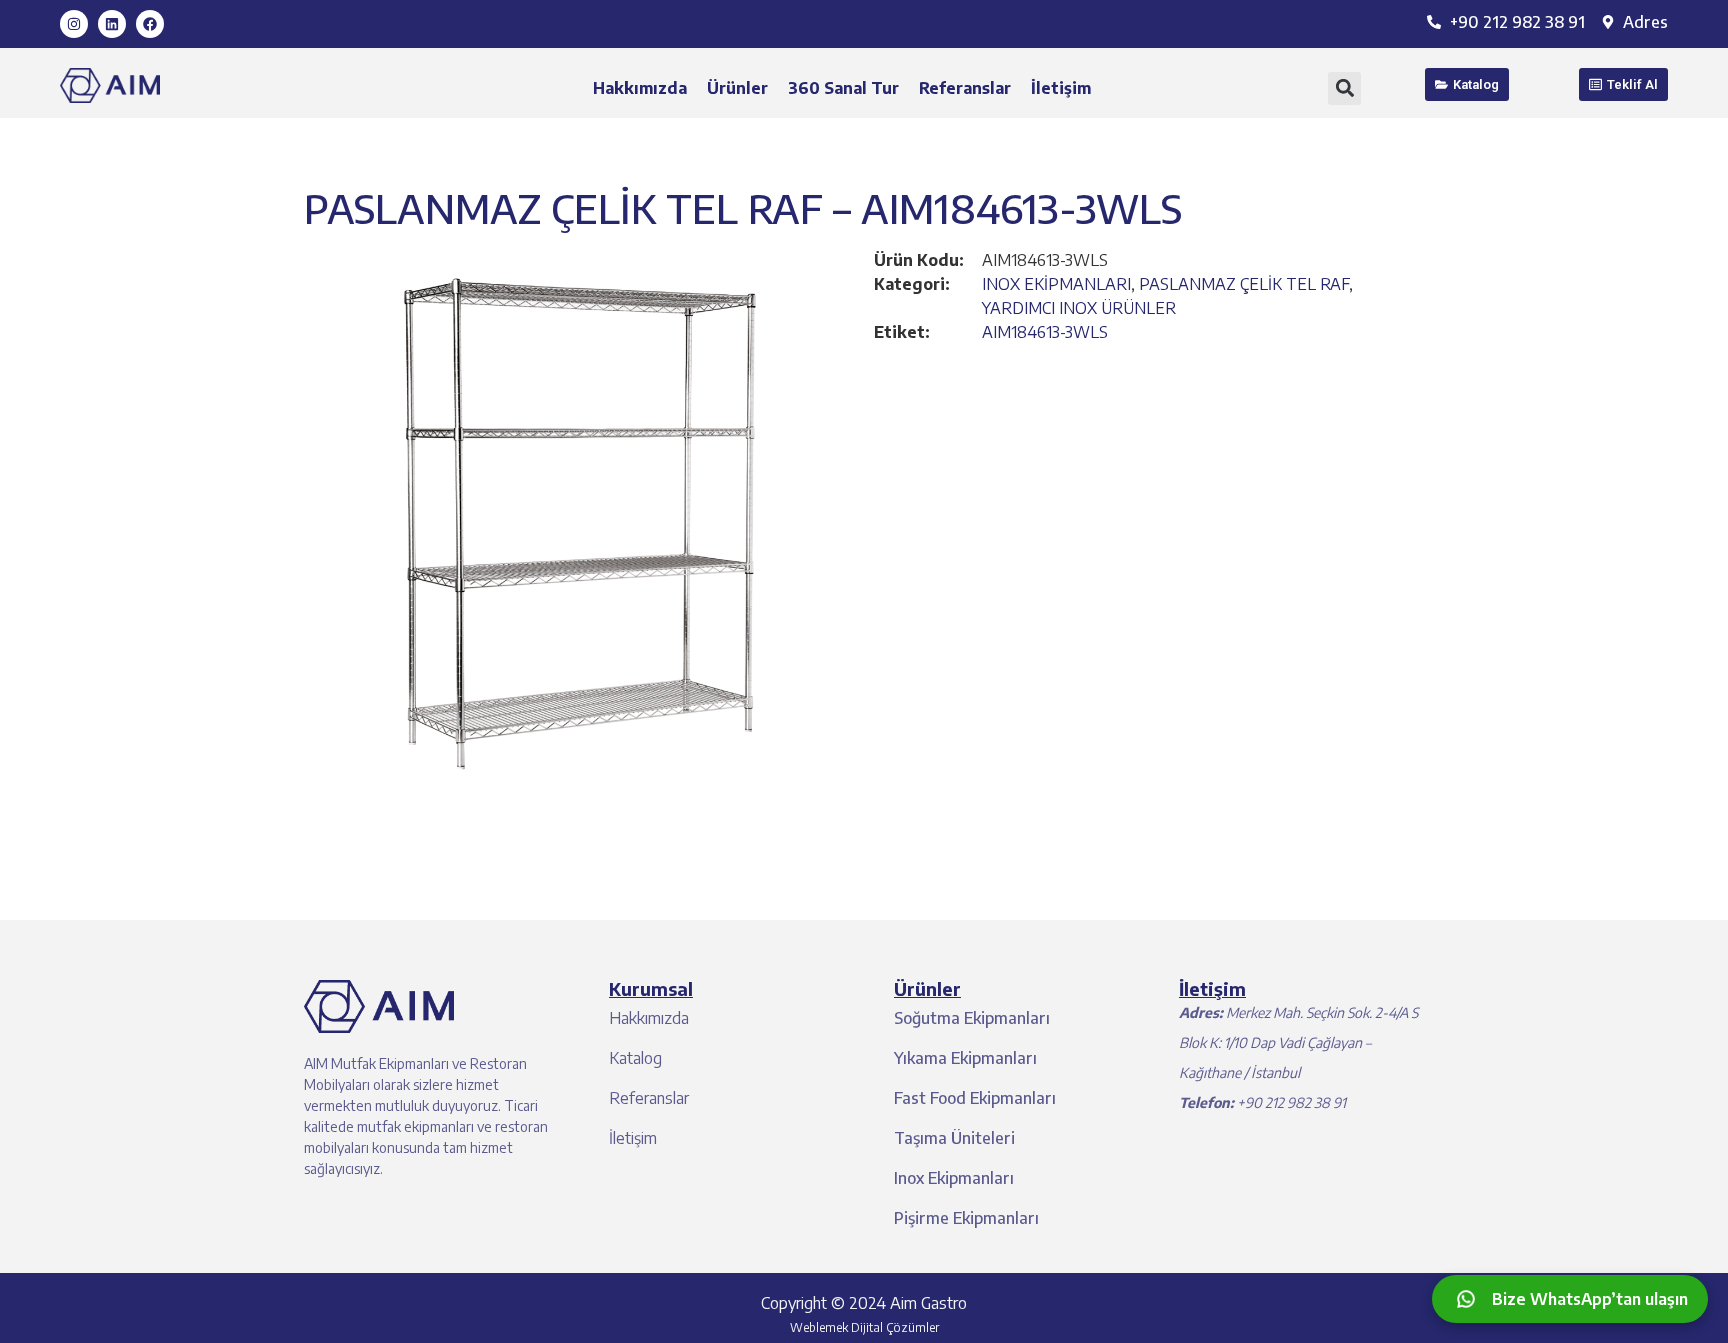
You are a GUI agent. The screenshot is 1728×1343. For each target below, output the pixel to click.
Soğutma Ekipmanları (972, 1018)
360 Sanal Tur (843, 88)
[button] (1344, 88)
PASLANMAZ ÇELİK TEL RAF (1244, 284)
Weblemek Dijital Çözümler (864, 1327)
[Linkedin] (112, 24)
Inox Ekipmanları (954, 1178)
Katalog (635, 1058)
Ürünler (737, 88)
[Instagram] (74, 24)
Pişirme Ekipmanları (966, 1218)
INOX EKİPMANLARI (1056, 284)
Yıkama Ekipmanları (965, 1058)
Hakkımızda (640, 88)
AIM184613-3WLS (1045, 332)
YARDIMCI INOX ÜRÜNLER (1079, 308)
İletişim (1061, 88)
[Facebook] (150, 24)
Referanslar (965, 88)
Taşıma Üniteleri (954, 1138)
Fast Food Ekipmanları (975, 1098)
